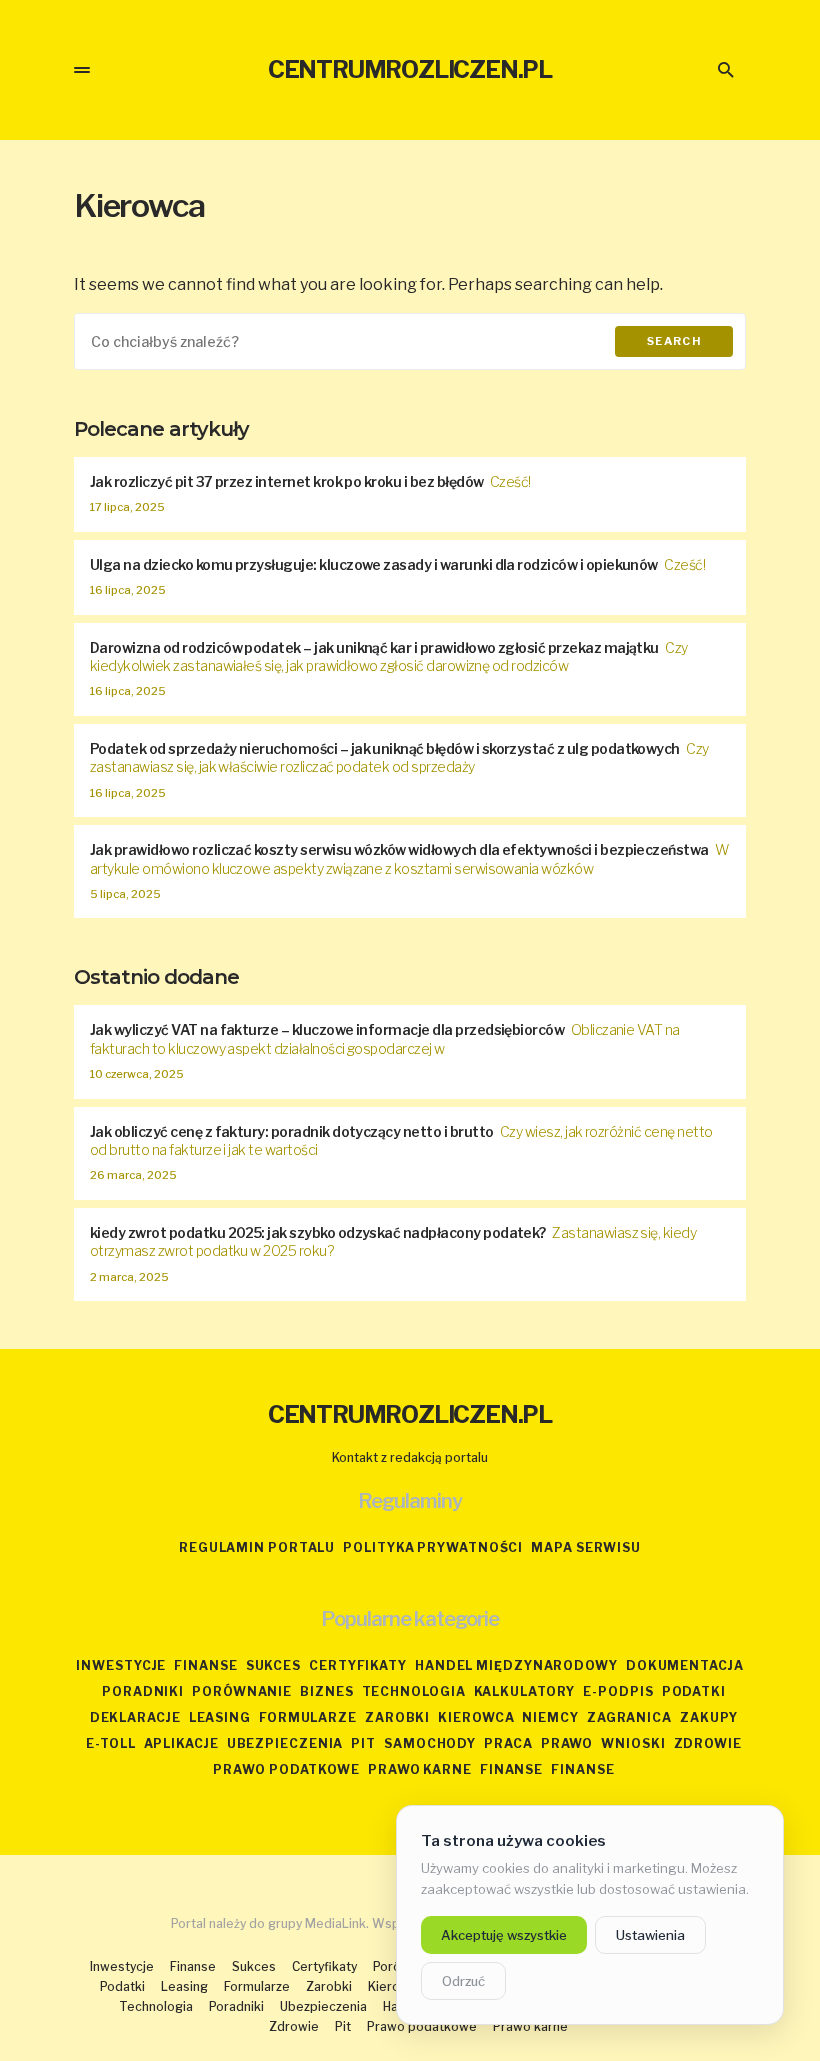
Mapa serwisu (586, 1547)
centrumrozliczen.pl (410, 69)
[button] (82, 70)
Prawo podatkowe (286, 1769)
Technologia (414, 1691)
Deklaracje (135, 1717)
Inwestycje (121, 1665)
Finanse (205, 1665)
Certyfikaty (358, 1665)
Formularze (308, 1717)
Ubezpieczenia (285, 1743)
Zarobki (397, 1717)
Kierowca (476, 1717)
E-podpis (618, 1691)
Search (674, 341)
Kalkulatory (525, 1691)
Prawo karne (420, 1769)
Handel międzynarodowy (516, 1665)
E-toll (110, 1743)
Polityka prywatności (433, 1547)
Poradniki (143, 1691)
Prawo (567, 1743)
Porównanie (242, 1691)
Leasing (220, 1717)
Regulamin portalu (257, 1547)
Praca (508, 1743)
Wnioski (633, 1743)
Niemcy (550, 1717)
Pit (363, 1743)
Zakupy (709, 1717)
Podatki (694, 1691)
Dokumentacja (685, 1665)
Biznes (326, 1691)
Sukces (273, 1665)
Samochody (430, 1743)
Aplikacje (181, 1743)
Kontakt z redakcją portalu (410, 1457)
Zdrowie (708, 1743)
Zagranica (629, 1717)
